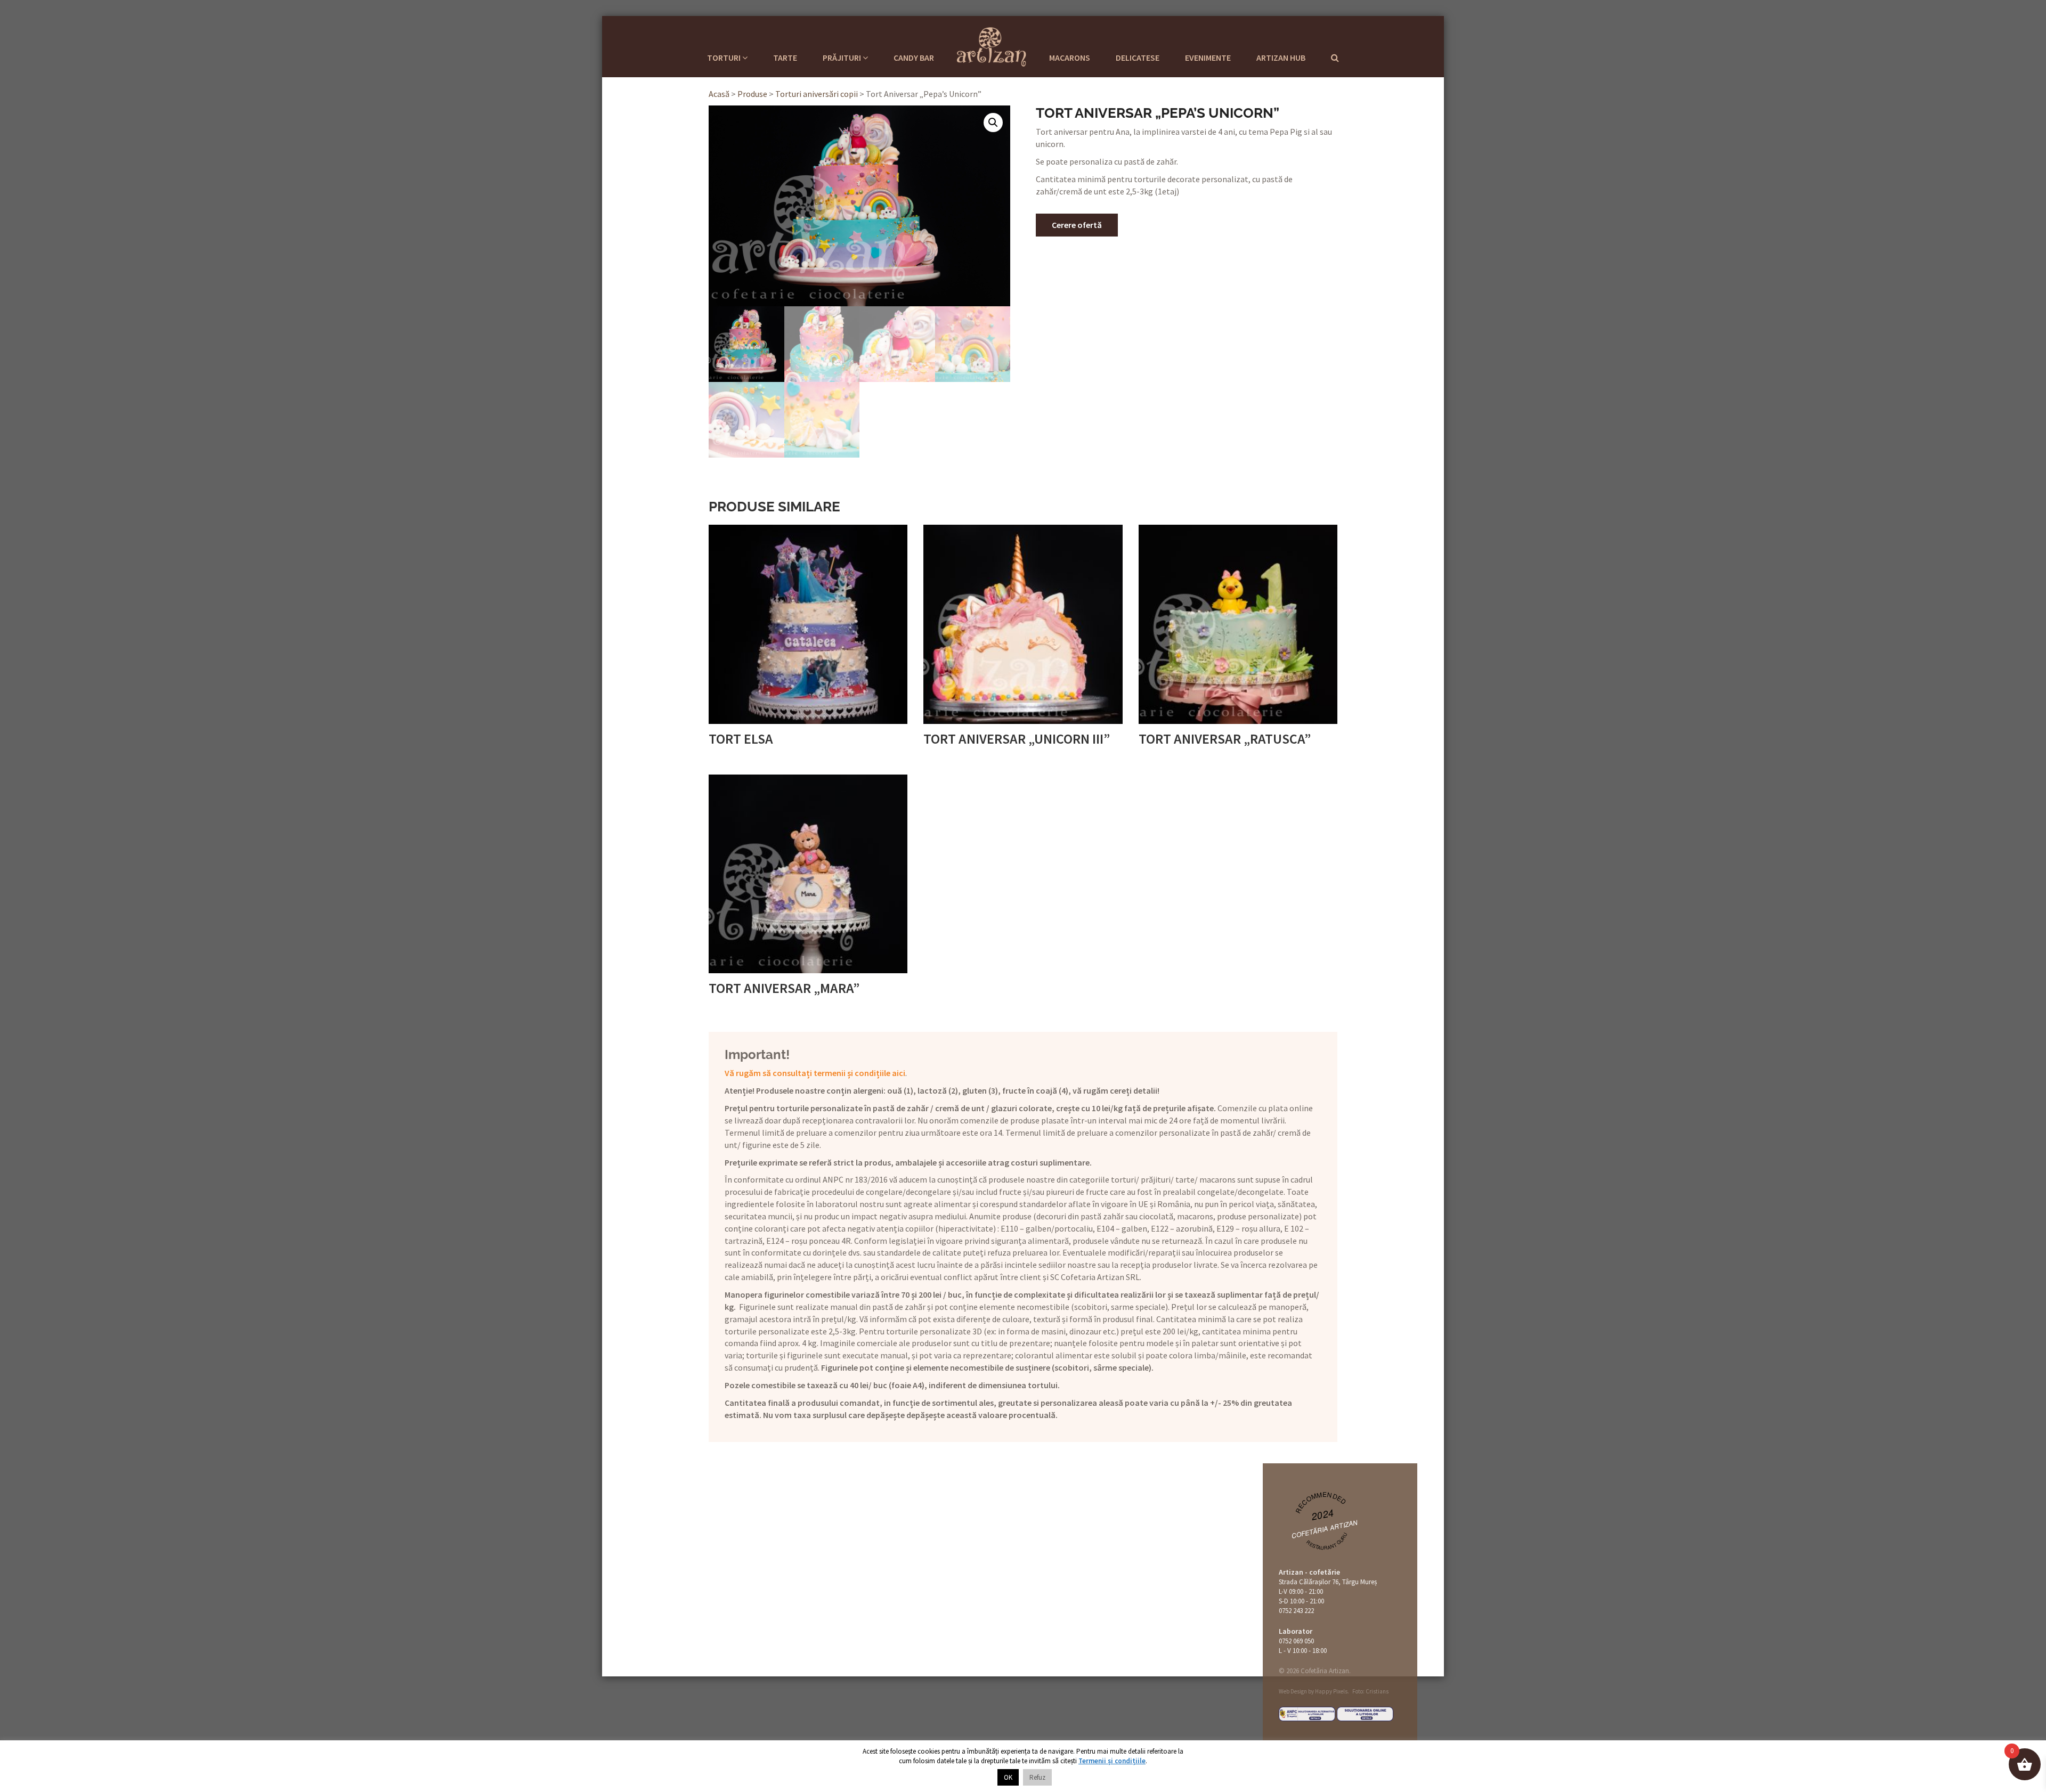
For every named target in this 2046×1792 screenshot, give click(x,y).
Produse (752, 94)
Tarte (785, 58)
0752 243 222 (1296, 1611)
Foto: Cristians (1370, 1691)
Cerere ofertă (1077, 225)
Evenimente (1208, 58)
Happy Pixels (1331, 1691)
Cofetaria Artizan (992, 45)
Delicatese (1138, 58)
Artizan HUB (1281, 58)
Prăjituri (843, 58)
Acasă (719, 94)
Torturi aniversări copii (817, 94)
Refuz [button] (1037, 1777)
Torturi (725, 58)
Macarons (1070, 58)
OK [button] (1008, 1777)
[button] (993, 123)
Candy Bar (914, 58)
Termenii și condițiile (1112, 1761)
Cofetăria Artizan (1325, 1529)
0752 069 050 (1296, 1641)
